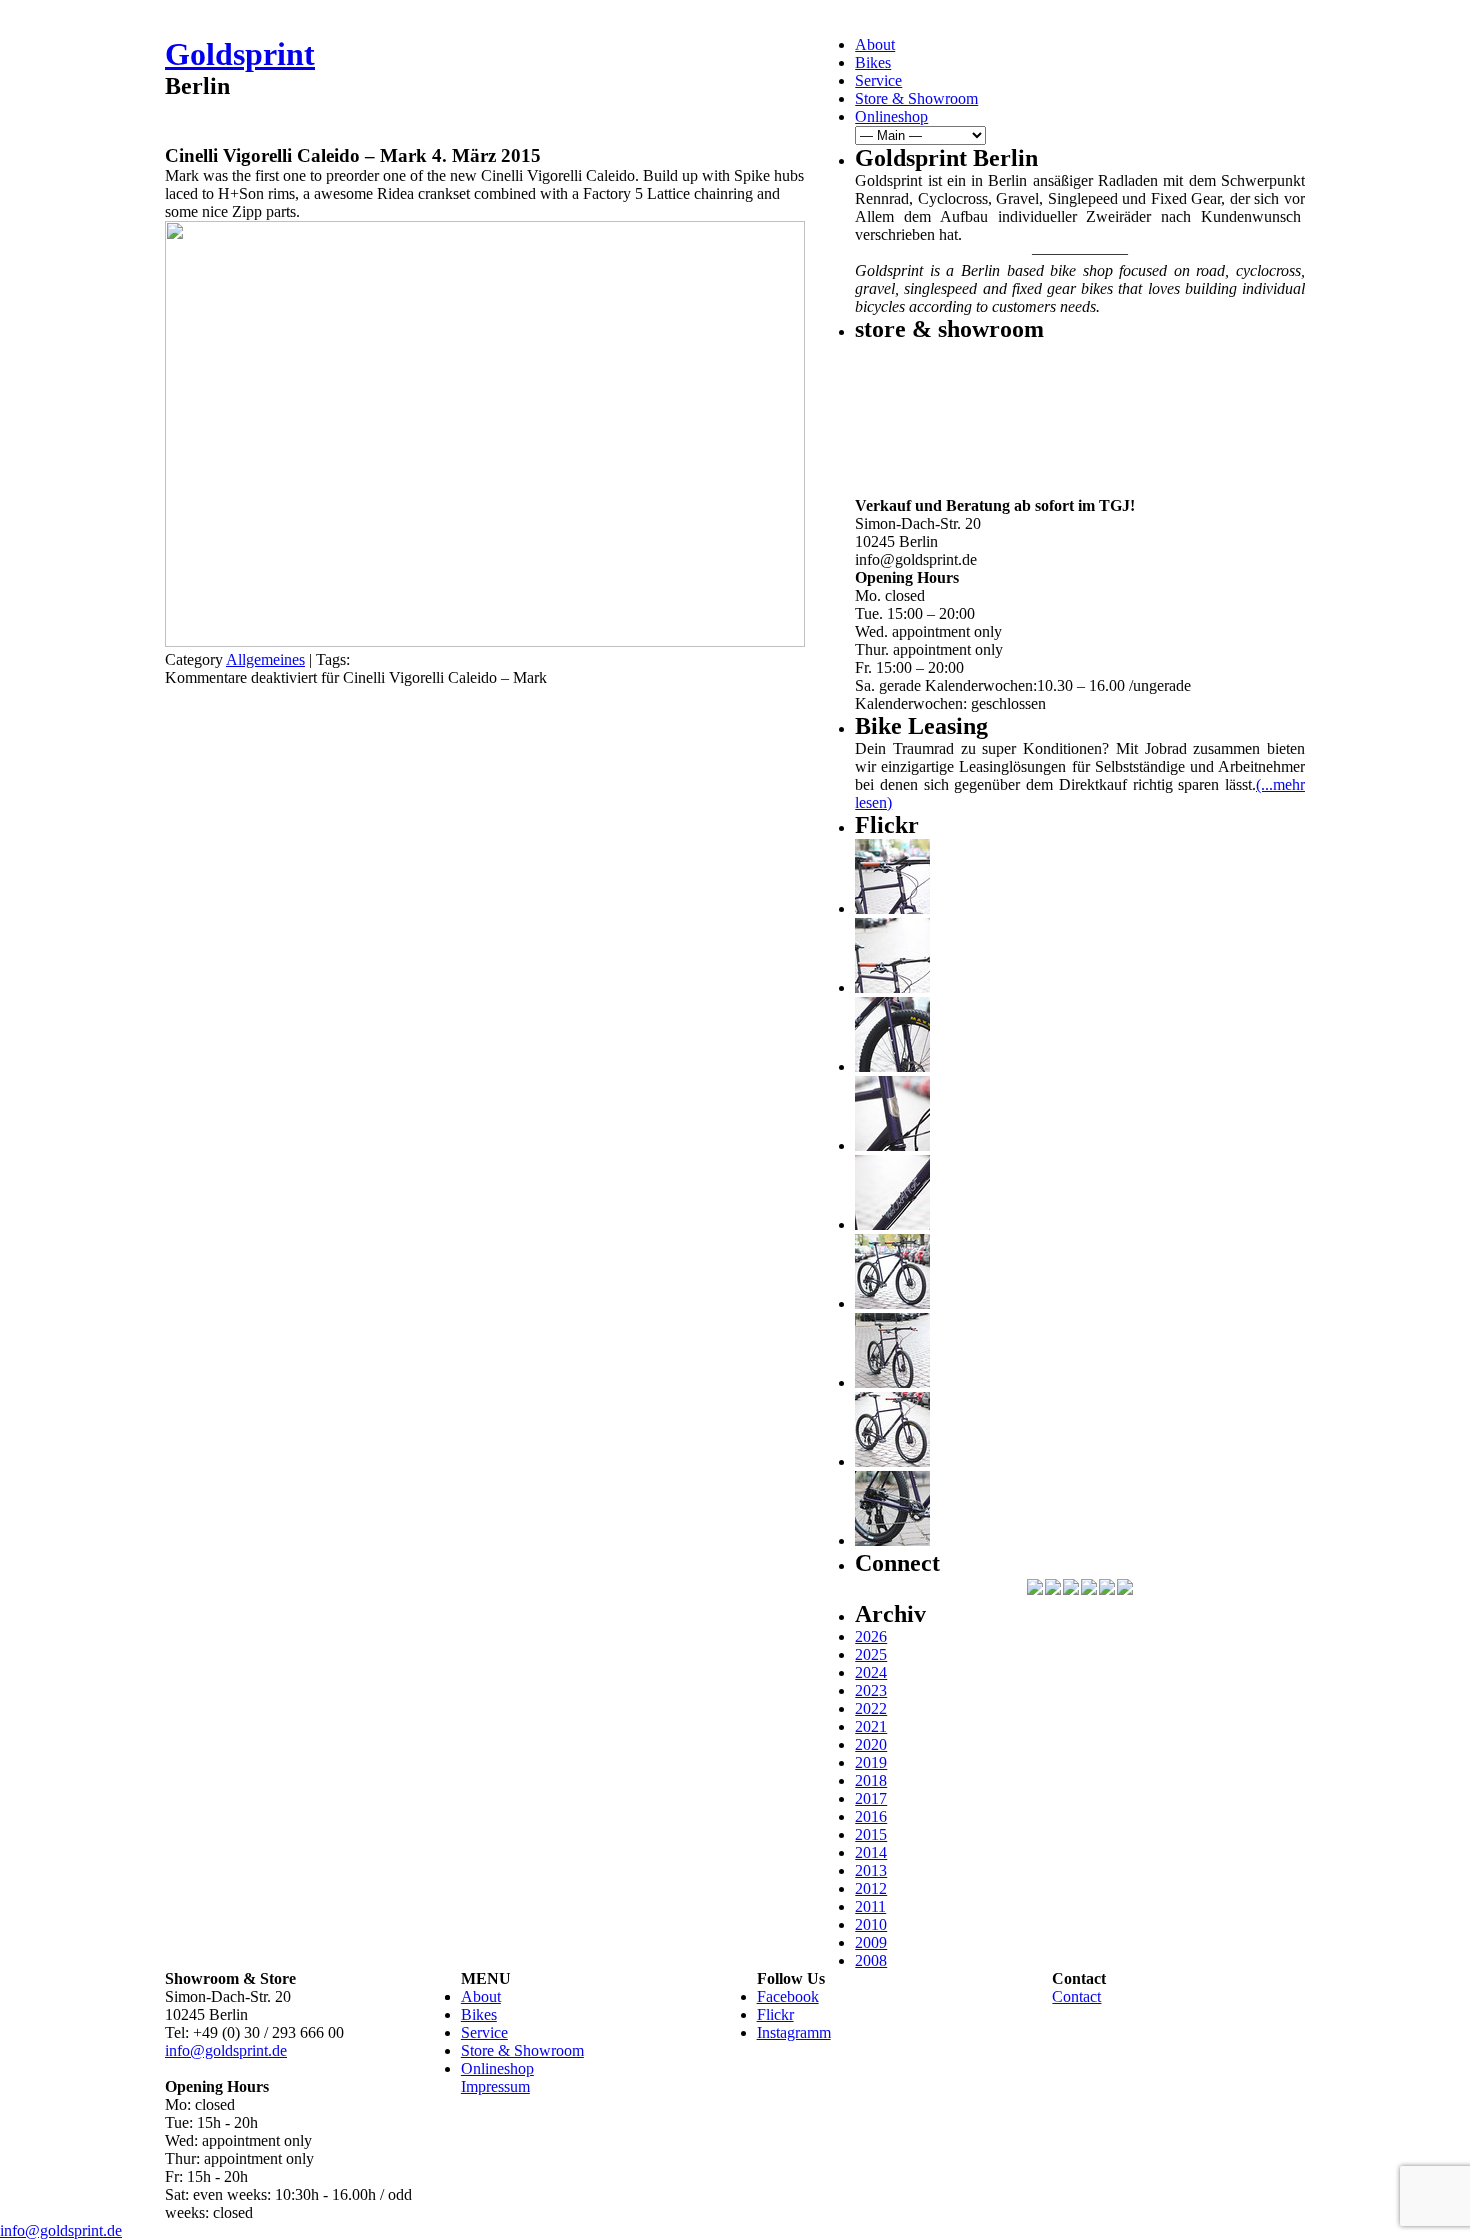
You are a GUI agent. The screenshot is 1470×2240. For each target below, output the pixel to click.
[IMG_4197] (892, 1461)
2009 (871, 1942)
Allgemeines (265, 659)
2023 (871, 1690)
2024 (871, 1672)
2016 (871, 1816)
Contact (1076, 1996)
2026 (871, 1636)
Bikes (873, 62)
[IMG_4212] (892, 1066)
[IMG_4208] (892, 1224)
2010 (871, 1924)
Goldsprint (240, 54)
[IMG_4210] (892, 1145)
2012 (871, 1888)
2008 (871, 1960)
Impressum (495, 2086)
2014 (871, 1852)
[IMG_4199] (892, 1303)
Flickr (775, 2014)
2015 (871, 1834)
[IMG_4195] (892, 1540)
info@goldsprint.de (226, 2050)
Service (878, 80)
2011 (870, 1906)
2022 (871, 1708)
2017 (871, 1798)
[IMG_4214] (892, 987)
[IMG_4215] (892, 908)
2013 (871, 1870)
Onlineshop (891, 116)
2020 (871, 1744)
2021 (871, 1726)
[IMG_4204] (892, 1382)
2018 (871, 1780)
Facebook (788, 1996)
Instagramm (794, 2032)
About (875, 44)
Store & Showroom (916, 98)
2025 (871, 1654)
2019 (871, 1762)
